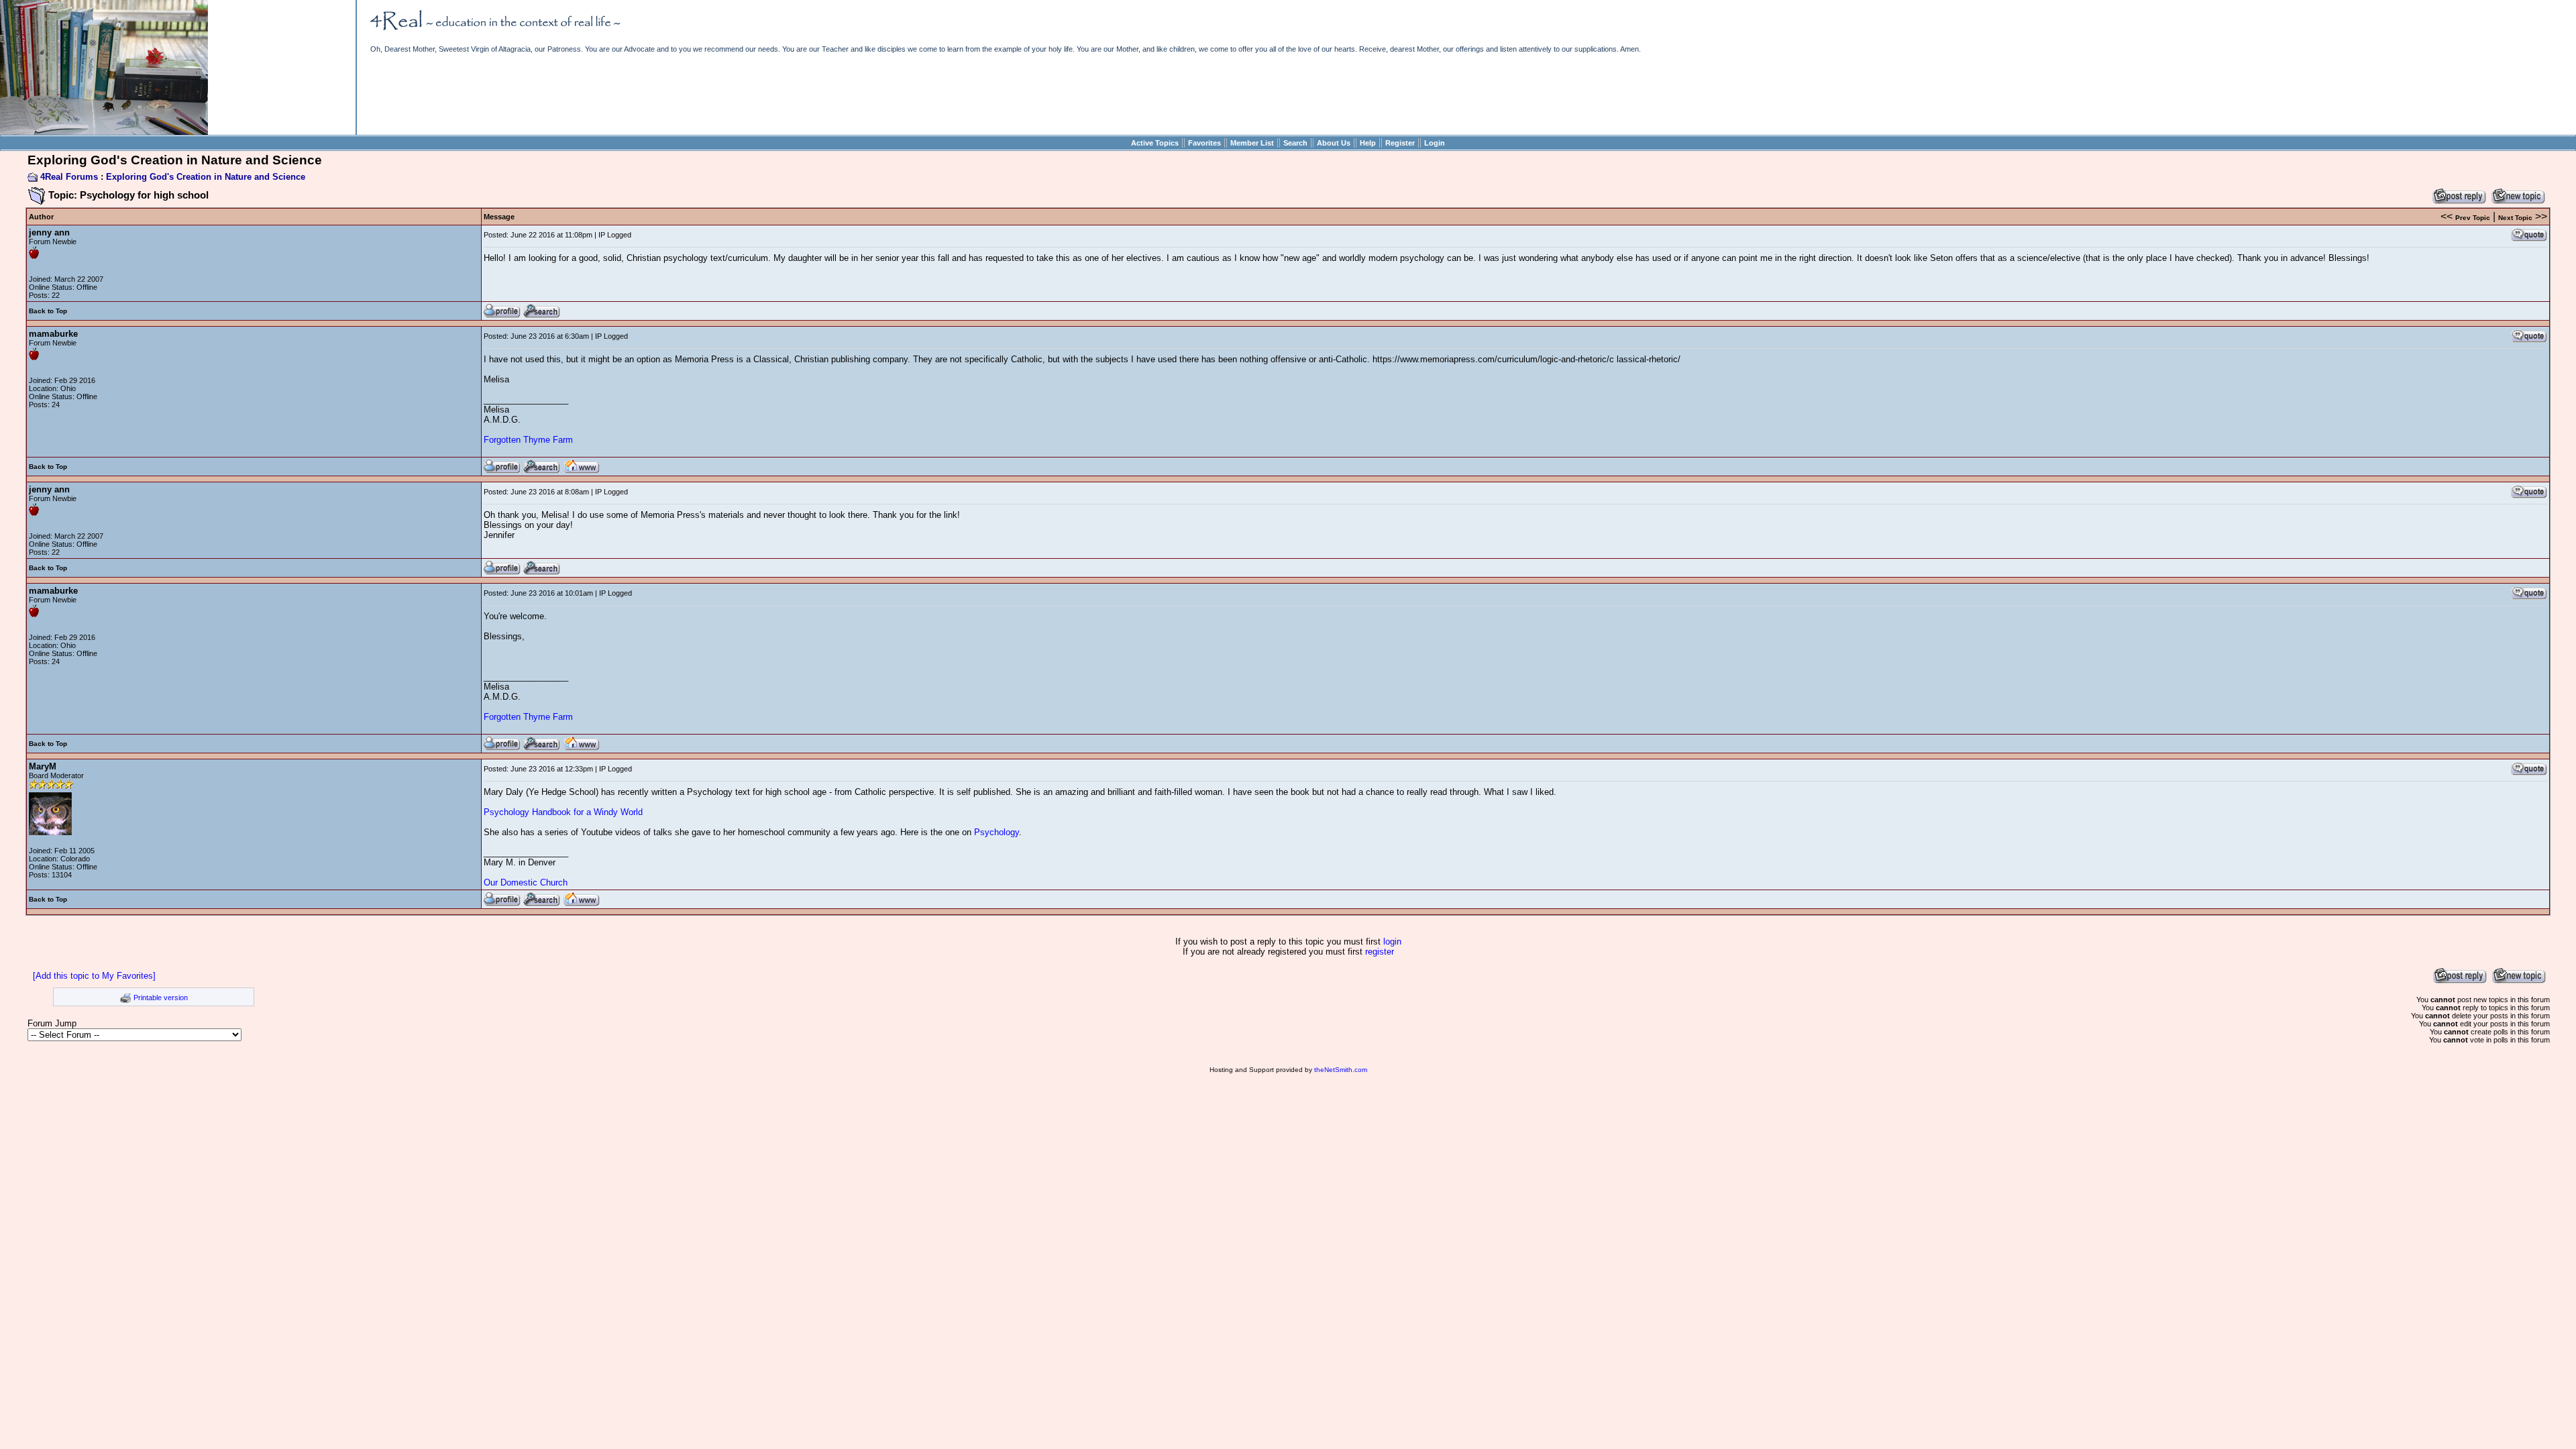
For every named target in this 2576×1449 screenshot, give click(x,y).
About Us (1334, 143)
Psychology (997, 832)
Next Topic (2515, 218)
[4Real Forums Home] (104, 132)
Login (1435, 143)
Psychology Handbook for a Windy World (563, 812)
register (1380, 952)
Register (1400, 143)
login (1392, 942)
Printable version (161, 998)
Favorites (1204, 143)
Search (1295, 143)
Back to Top (48, 311)
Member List (1252, 143)
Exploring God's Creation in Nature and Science (206, 177)
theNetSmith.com (1341, 1070)
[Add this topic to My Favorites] (94, 976)
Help (1368, 143)
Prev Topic (2473, 218)
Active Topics (1155, 143)
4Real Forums (69, 177)
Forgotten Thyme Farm (528, 440)
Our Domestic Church (526, 882)
